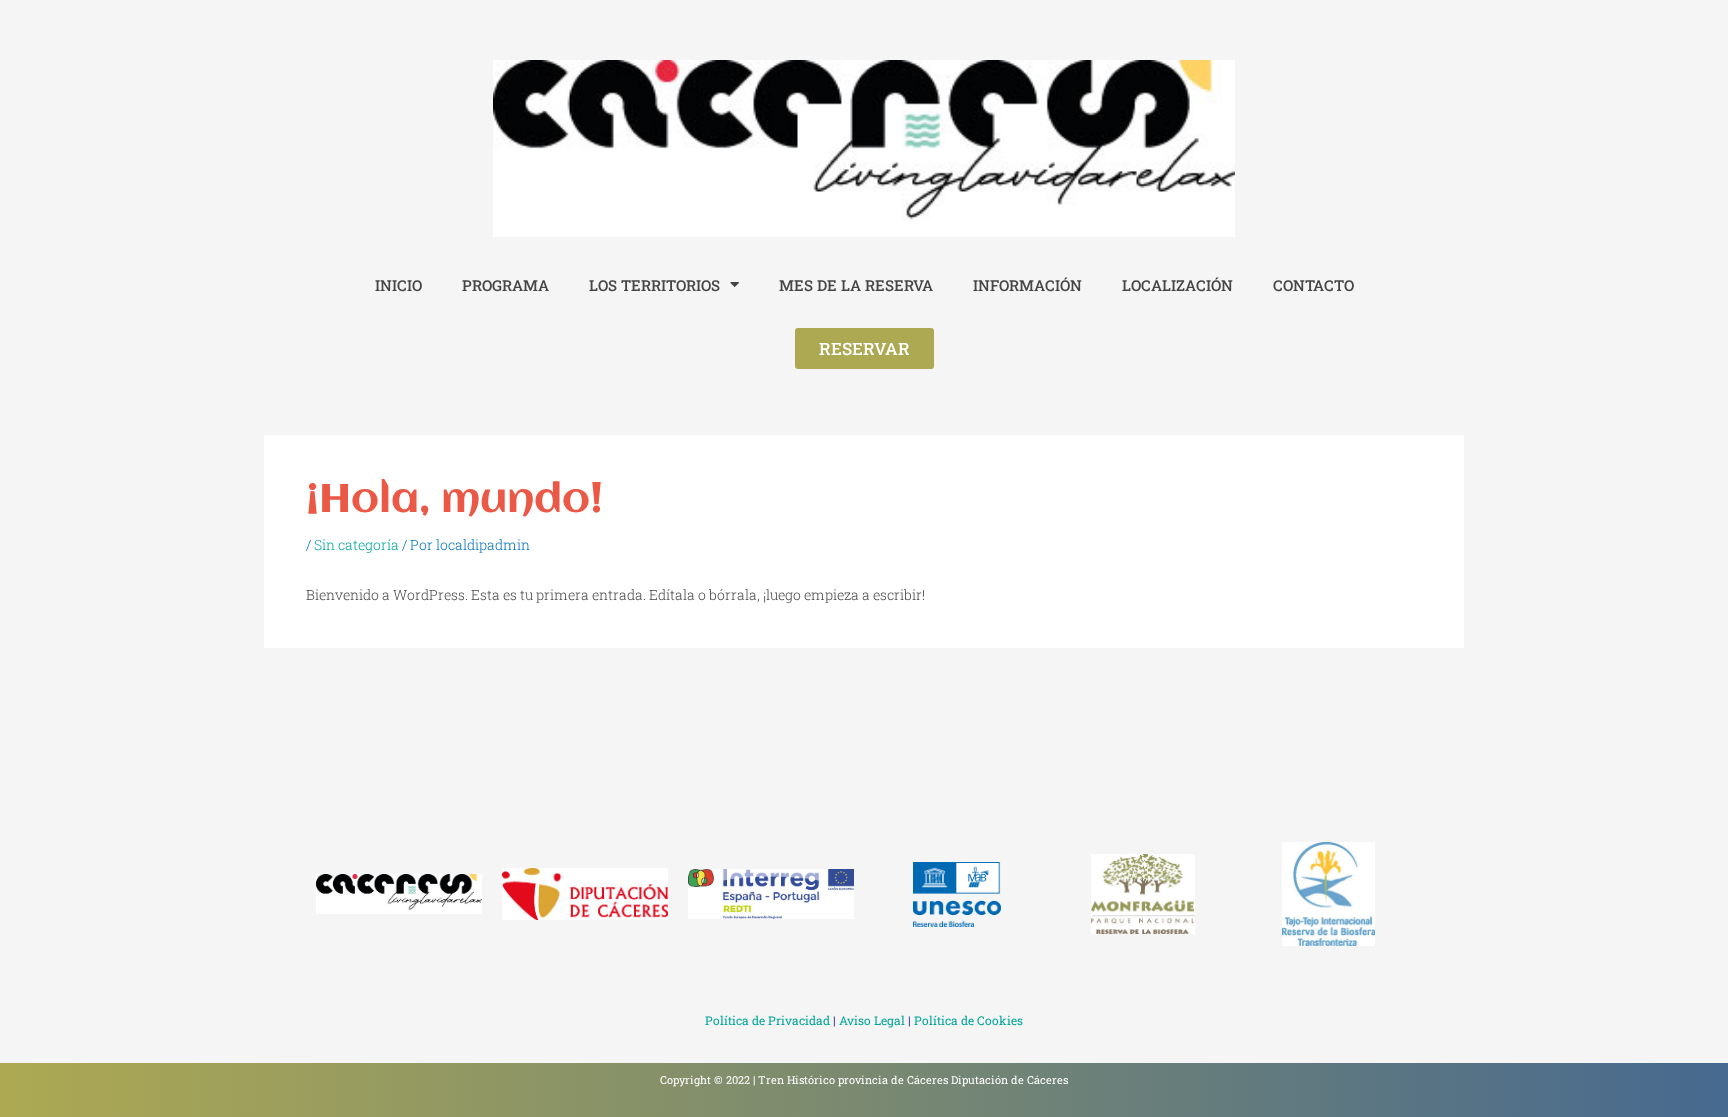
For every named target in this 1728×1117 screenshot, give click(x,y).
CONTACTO (1313, 285)
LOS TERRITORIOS (654, 285)
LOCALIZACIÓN (1177, 285)
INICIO (398, 285)
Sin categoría (356, 544)
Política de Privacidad (767, 1020)
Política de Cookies (968, 1020)
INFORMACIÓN (1027, 285)
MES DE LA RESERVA (856, 285)
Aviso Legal (872, 1020)
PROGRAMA (505, 285)
